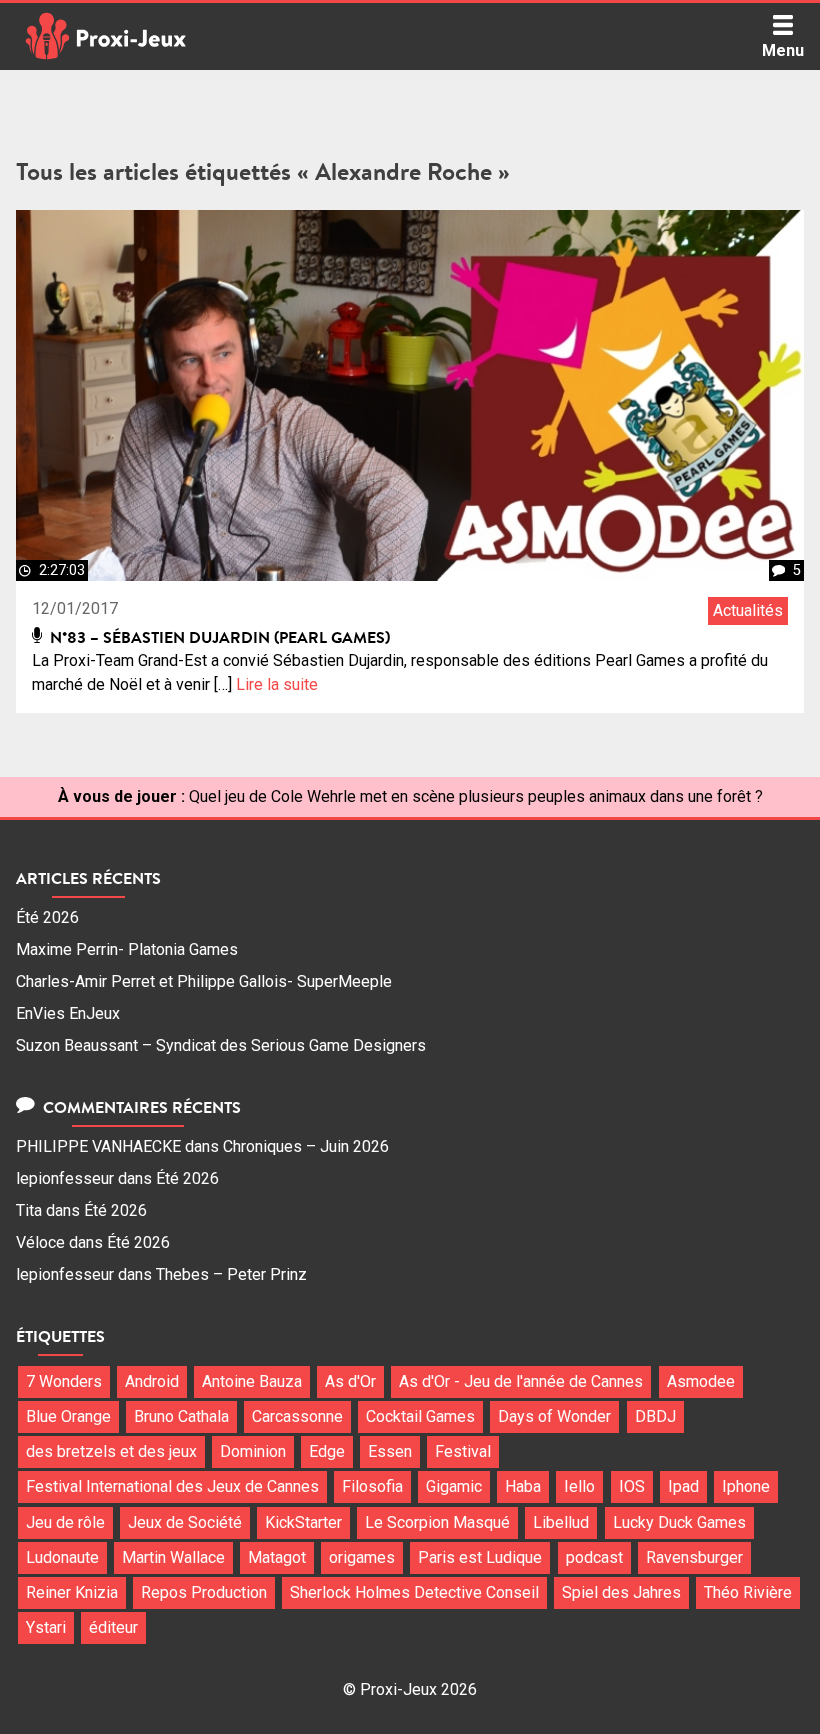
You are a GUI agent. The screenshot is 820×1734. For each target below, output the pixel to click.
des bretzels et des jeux (111, 1451)
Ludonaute (62, 1557)
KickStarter (303, 1522)
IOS (632, 1486)
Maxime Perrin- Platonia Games (127, 949)
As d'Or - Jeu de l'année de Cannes (521, 1381)
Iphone (746, 1486)
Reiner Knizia (72, 1592)
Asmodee (701, 1381)
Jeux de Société (185, 1522)
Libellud (561, 1522)
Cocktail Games (420, 1416)
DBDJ (655, 1416)
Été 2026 (47, 917)
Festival (463, 1451)
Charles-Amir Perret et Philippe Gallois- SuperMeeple (204, 981)
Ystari (46, 1627)
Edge (327, 1451)
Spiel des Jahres (621, 1592)
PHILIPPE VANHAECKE (98, 1146)
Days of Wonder (554, 1416)
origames (362, 1557)
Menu (783, 50)
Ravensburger (694, 1557)
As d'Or (350, 1381)
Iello (579, 1486)
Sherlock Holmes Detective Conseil (414, 1592)
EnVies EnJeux (68, 1013)
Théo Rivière (748, 1592)
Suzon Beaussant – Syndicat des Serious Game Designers (221, 1045)
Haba (523, 1486)
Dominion (253, 1451)
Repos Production (204, 1592)
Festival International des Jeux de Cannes (172, 1486)
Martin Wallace (173, 1557)
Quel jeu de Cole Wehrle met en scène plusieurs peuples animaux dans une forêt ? (476, 796)
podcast (594, 1557)
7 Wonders (64, 1381)
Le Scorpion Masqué (437, 1522)
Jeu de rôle (65, 1522)
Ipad (683, 1486)
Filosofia (372, 1486)
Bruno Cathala (181, 1416)
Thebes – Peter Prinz (231, 1274)
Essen (390, 1451)
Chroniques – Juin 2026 (306, 1146)
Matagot (277, 1557)
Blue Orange (68, 1416)
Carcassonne (297, 1416)
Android (152, 1381)
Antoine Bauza (252, 1381)
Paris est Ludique (480, 1557)
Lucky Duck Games (679, 1522)
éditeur (113, 1627)
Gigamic (454, 1486)
